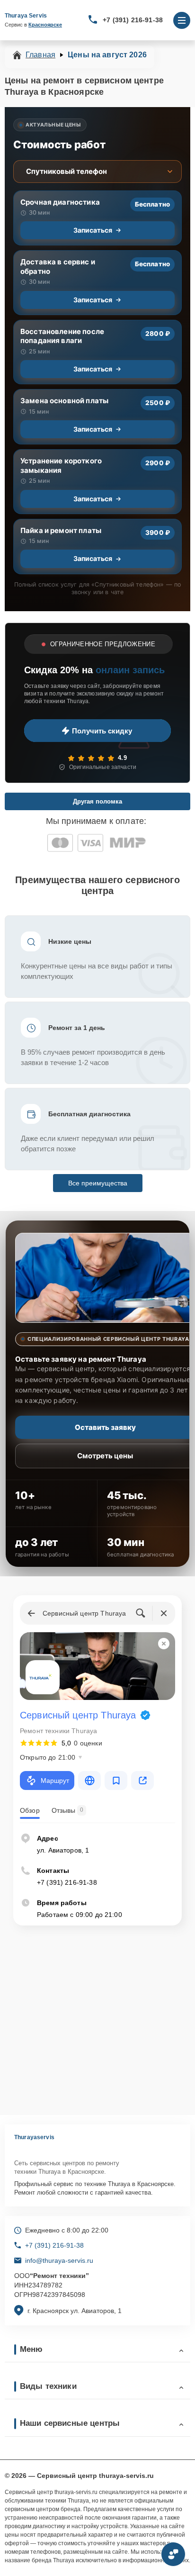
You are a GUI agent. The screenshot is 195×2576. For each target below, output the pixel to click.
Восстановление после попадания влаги (62, 336)
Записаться (93, 230)
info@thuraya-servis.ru (59, 2260)
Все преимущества (98, 1183)
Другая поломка (97, 801)
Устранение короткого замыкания (61, 465)
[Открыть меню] (182, 20)
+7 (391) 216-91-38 (133, 20)
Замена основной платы (64, 401)
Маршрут (55, 1781)
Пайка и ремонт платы (61, 530)
